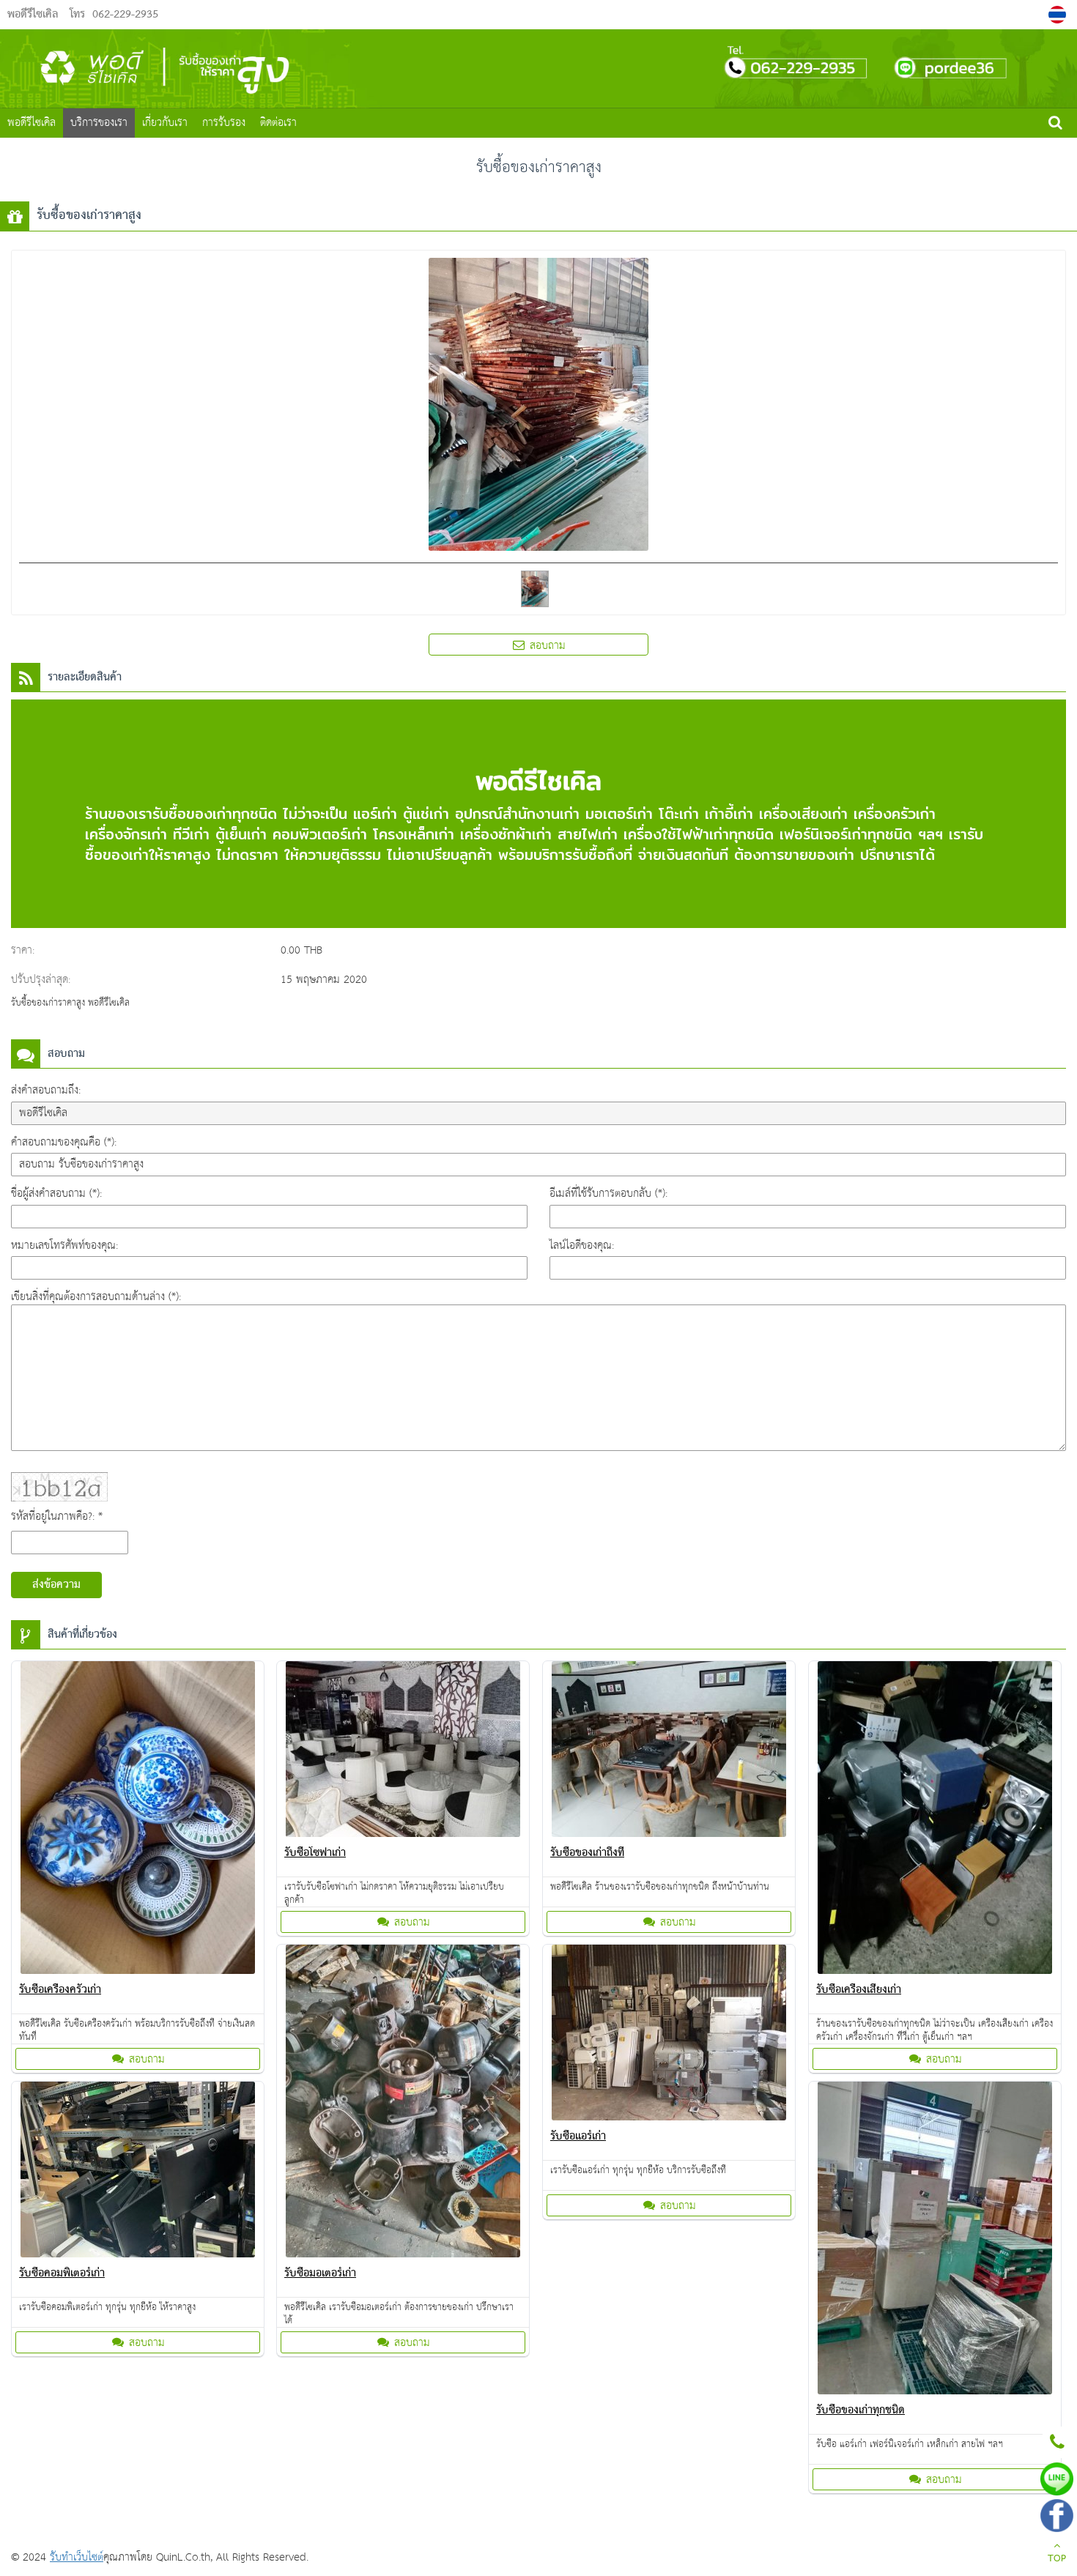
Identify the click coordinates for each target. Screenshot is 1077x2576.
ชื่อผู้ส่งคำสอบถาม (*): (56, 1194)
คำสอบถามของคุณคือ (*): (64, 1142)
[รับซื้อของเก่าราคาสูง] (1059, 15)
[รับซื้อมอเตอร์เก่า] (403, 2104)
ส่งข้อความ (56, 1585)
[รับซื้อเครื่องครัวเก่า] (138, 1820)
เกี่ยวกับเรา (165, 123)
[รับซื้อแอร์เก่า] (669, 2035)
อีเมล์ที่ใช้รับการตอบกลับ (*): (608, 1194)
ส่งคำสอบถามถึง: (46, 1090)
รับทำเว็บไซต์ (77, 2557)
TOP (1057, 2559)
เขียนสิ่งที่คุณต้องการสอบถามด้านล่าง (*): (96, 1297)
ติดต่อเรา (278, 123)
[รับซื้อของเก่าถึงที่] (669, 1752)
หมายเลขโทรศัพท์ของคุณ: (64, 1246)
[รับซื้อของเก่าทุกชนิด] (935, 2241)
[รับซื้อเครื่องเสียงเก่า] (935, 1820)
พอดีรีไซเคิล (32, 123)
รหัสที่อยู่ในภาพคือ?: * (57, 1517)
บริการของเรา (99, 123)
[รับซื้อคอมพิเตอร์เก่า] (138, 2172)
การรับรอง (224, 123)
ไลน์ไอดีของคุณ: (582, 1246)
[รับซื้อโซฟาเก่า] (403, 1752)
